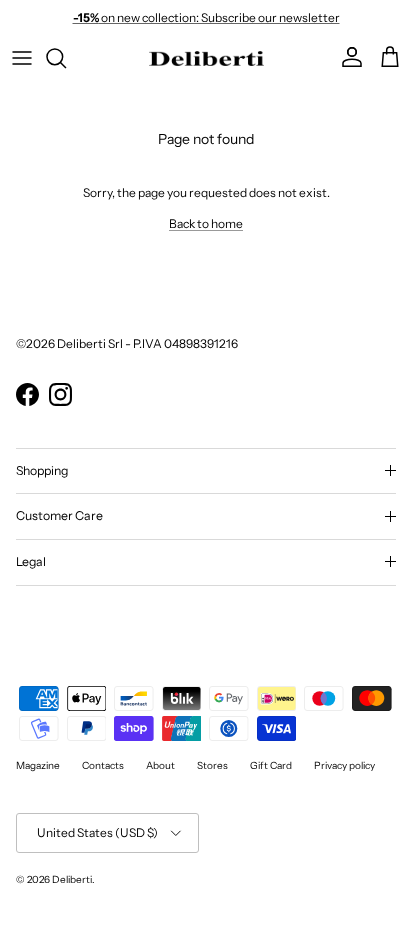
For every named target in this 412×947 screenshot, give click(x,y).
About (160, 765)
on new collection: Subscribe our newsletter (206, 17)
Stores (212, 765)
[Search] (66, 58)
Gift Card (271, 765)
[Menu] (22, 58)
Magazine (38, 765)
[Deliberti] (206, 58)
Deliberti (72, 879)
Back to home (206, 223)
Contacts (103, 765)
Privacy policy (344, 765)
